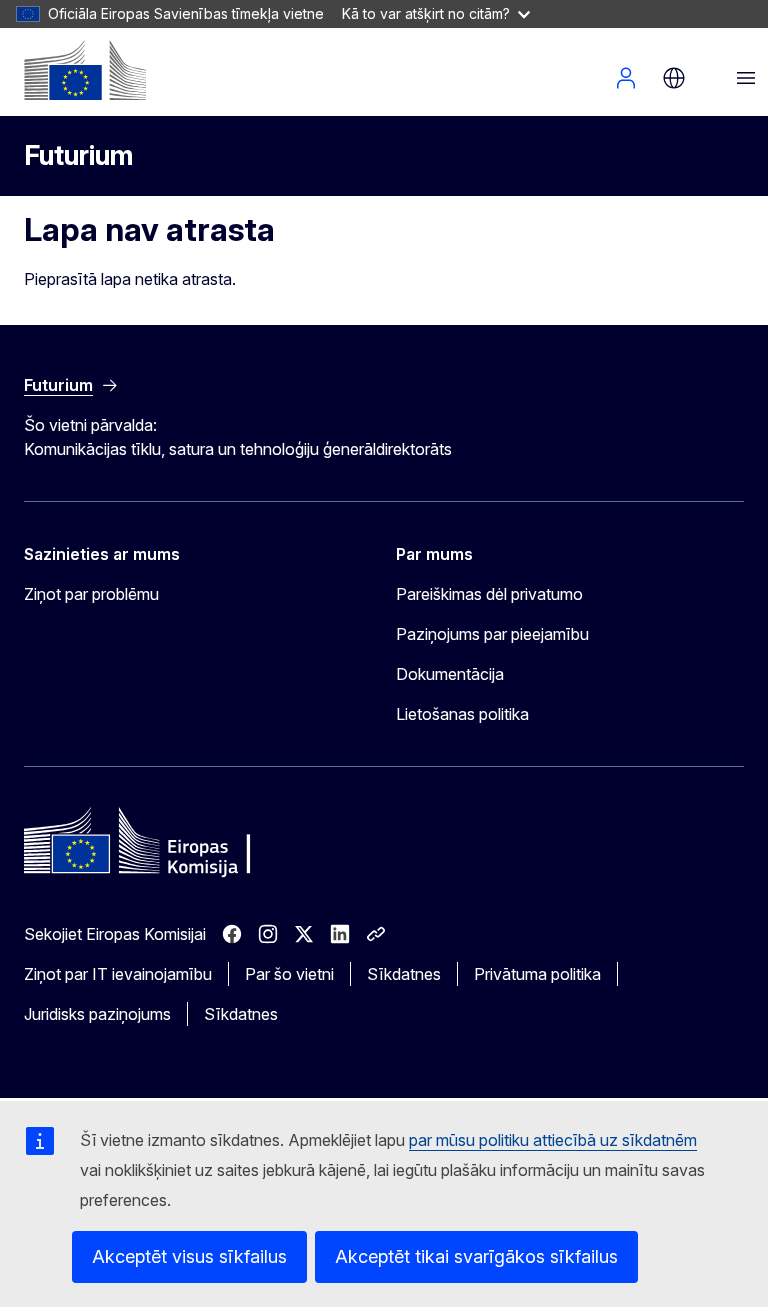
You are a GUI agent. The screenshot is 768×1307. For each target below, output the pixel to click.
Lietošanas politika (462, 714)
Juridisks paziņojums (97, 1014)
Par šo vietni (289, 974)
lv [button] (674, 78)
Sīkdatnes (404, 974)
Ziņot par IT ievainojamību (118, 974)
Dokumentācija (450, 674)
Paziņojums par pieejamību (492, 634)
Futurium (78, 155)
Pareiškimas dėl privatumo (489, 594)
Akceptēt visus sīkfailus (189, 1256)
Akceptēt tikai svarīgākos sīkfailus (476, 1256)
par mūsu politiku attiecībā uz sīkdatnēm (553, 1140)
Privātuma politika (537, 974)
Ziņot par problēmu (91, 594)
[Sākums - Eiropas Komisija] (85, 70)
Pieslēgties (626, 78)
